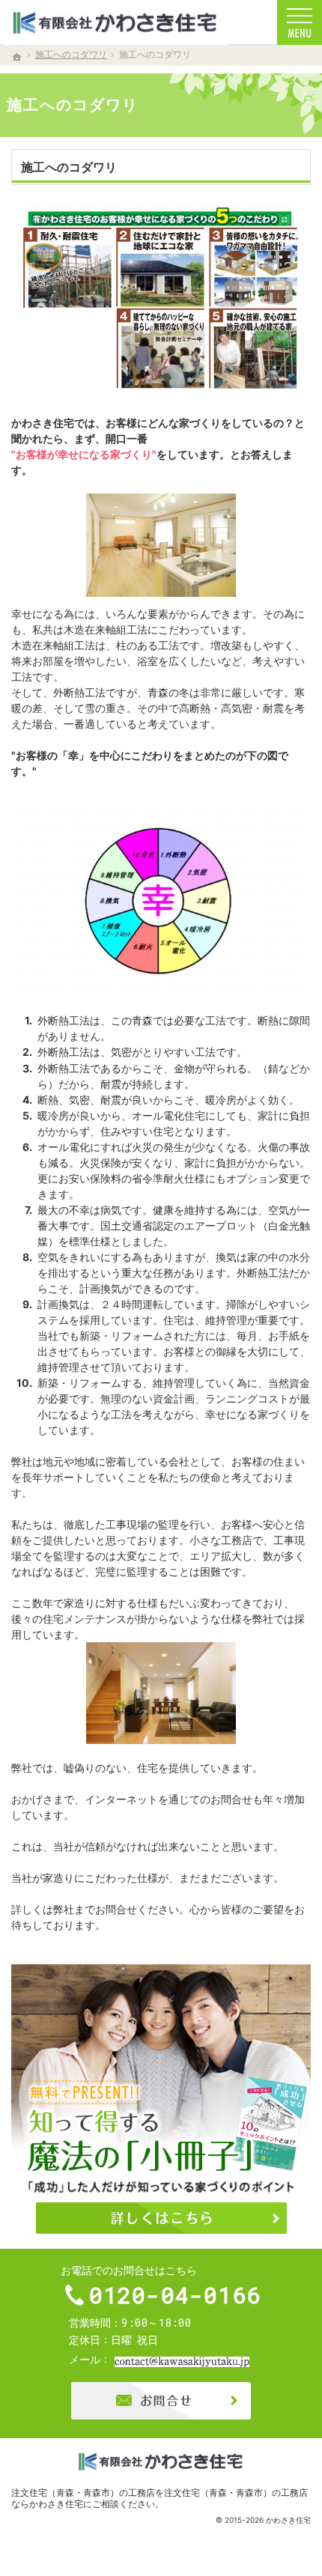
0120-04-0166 (175, 2295)
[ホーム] (17, 57)
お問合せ (161, 2401)
